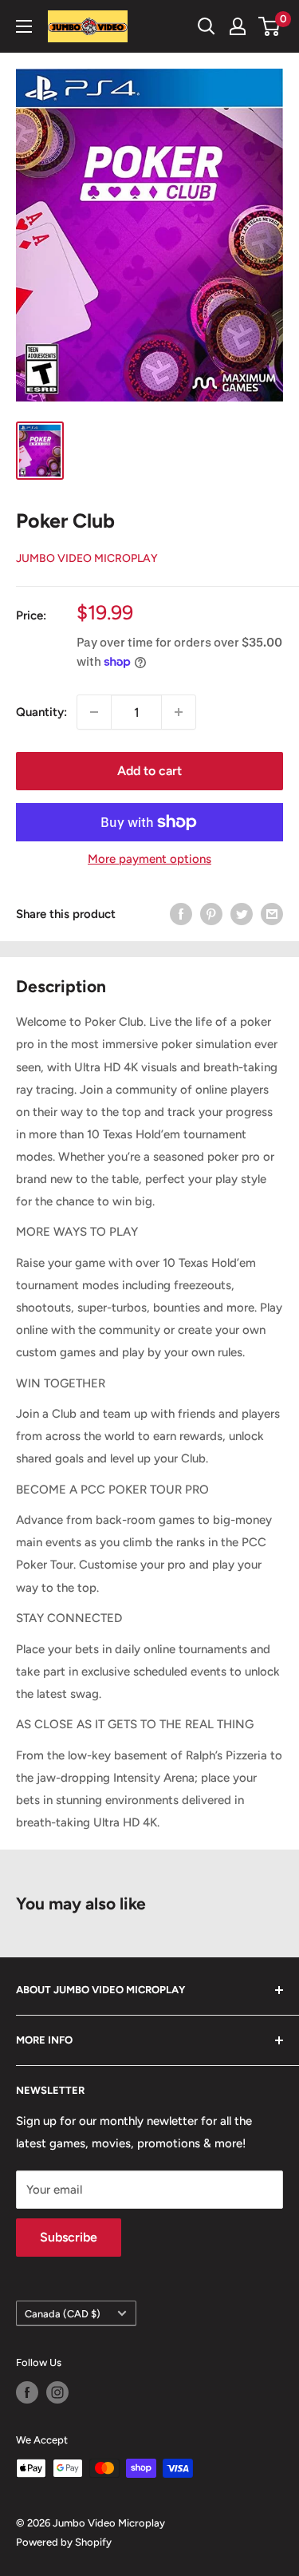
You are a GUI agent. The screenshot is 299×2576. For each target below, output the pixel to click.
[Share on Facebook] (181, 914)
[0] (270, 26)
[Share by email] (272, 914)
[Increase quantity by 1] (179, 712)
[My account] (238, 26)
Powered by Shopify (64, 2542)
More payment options (149, 859)
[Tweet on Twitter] (242, 914)
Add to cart (149, 771)
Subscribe (69, 2237)
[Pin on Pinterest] (211, 914)
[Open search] (207, 26)
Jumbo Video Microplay (87, 558)
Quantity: (41, 712)
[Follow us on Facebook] (27, 2392)
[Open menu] (24, 26)
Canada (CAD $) (63, 2314)
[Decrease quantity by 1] (94, 712)
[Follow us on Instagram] (57, 2392)
